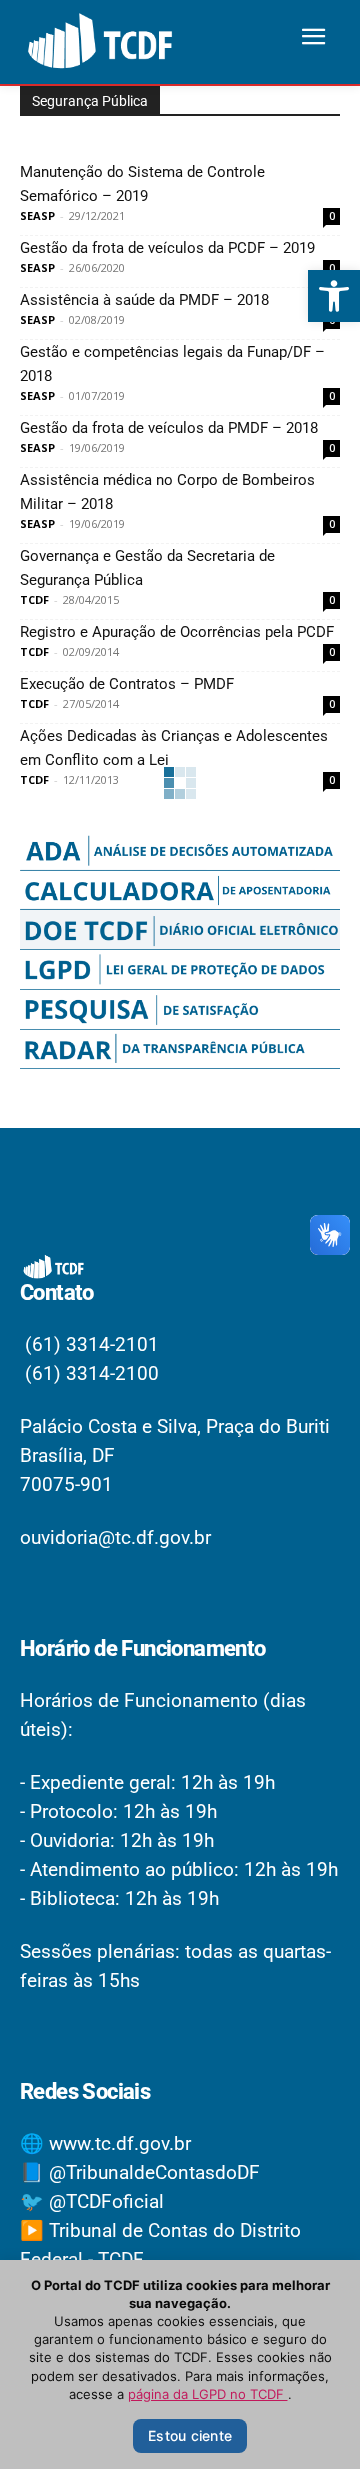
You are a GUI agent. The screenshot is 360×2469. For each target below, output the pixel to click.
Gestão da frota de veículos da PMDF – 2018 (169, 428)
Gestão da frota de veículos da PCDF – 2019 (167, 248)
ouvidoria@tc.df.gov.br (115, 1537)
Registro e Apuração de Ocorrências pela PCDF (177, 632)
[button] (334, 296)
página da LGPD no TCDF (208, 2394)
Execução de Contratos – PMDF (127, 684)
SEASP (37, 215)
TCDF (34, 599)
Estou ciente (190, 2435)
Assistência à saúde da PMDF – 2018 (144, 300)
